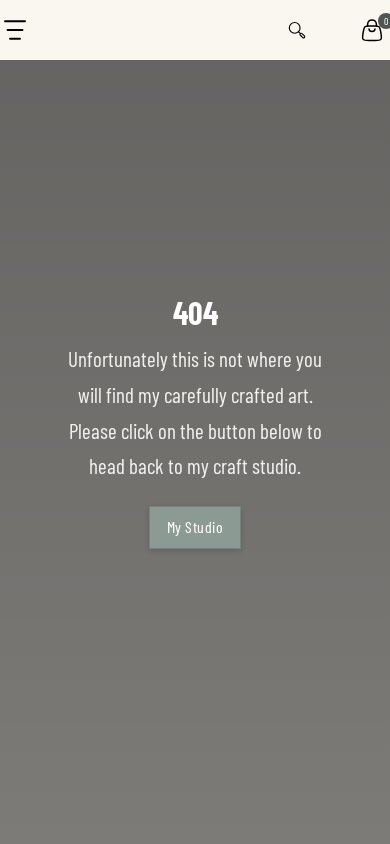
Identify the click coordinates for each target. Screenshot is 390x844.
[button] (372, 30)
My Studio (195, 526)
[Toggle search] (297, 30)
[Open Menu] (15, 30)
